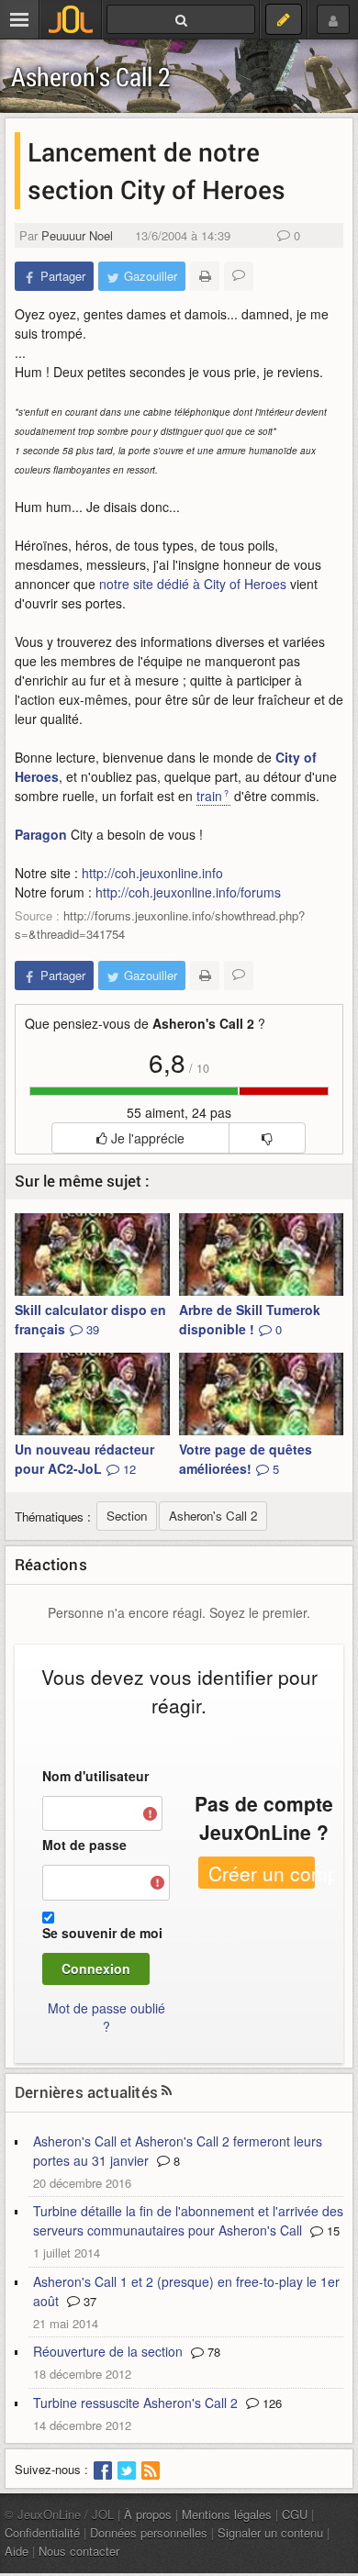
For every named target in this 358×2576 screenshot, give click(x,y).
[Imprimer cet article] (205, 276)
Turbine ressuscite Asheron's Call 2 (135, 2403)
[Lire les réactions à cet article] (239, 276)
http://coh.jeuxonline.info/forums (188, 892)
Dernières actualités (86, 2092)
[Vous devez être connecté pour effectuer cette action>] (267, 1138)
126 (270, 2403)
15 (331, 2230)
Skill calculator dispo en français (90, 1319)
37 (88, 2301)
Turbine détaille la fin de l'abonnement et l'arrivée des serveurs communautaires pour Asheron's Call (188, 2220)
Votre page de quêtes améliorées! (246, 1459)
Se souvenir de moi (102, 1933)
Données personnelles (149, 2532)
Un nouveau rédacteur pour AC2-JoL (84, 1459)
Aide (17, 2551)
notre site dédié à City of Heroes (193, 584)
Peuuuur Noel (77, 235)
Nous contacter (79, 2551)
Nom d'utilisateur (95, 1776)
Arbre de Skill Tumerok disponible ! (250, 1319)
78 (212, 2352)
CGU (295, 2514)
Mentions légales (227, 2514)
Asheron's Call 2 (91, 77)
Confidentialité (42, 2532)
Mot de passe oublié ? (106, 2017)
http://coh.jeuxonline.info (152, 873)
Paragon (41, 834)
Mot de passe (84, 1845)
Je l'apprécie (146, 1138)
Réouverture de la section (108, 2351)
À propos (148, 2514)
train (209, 796)
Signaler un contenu (270, 2532)
